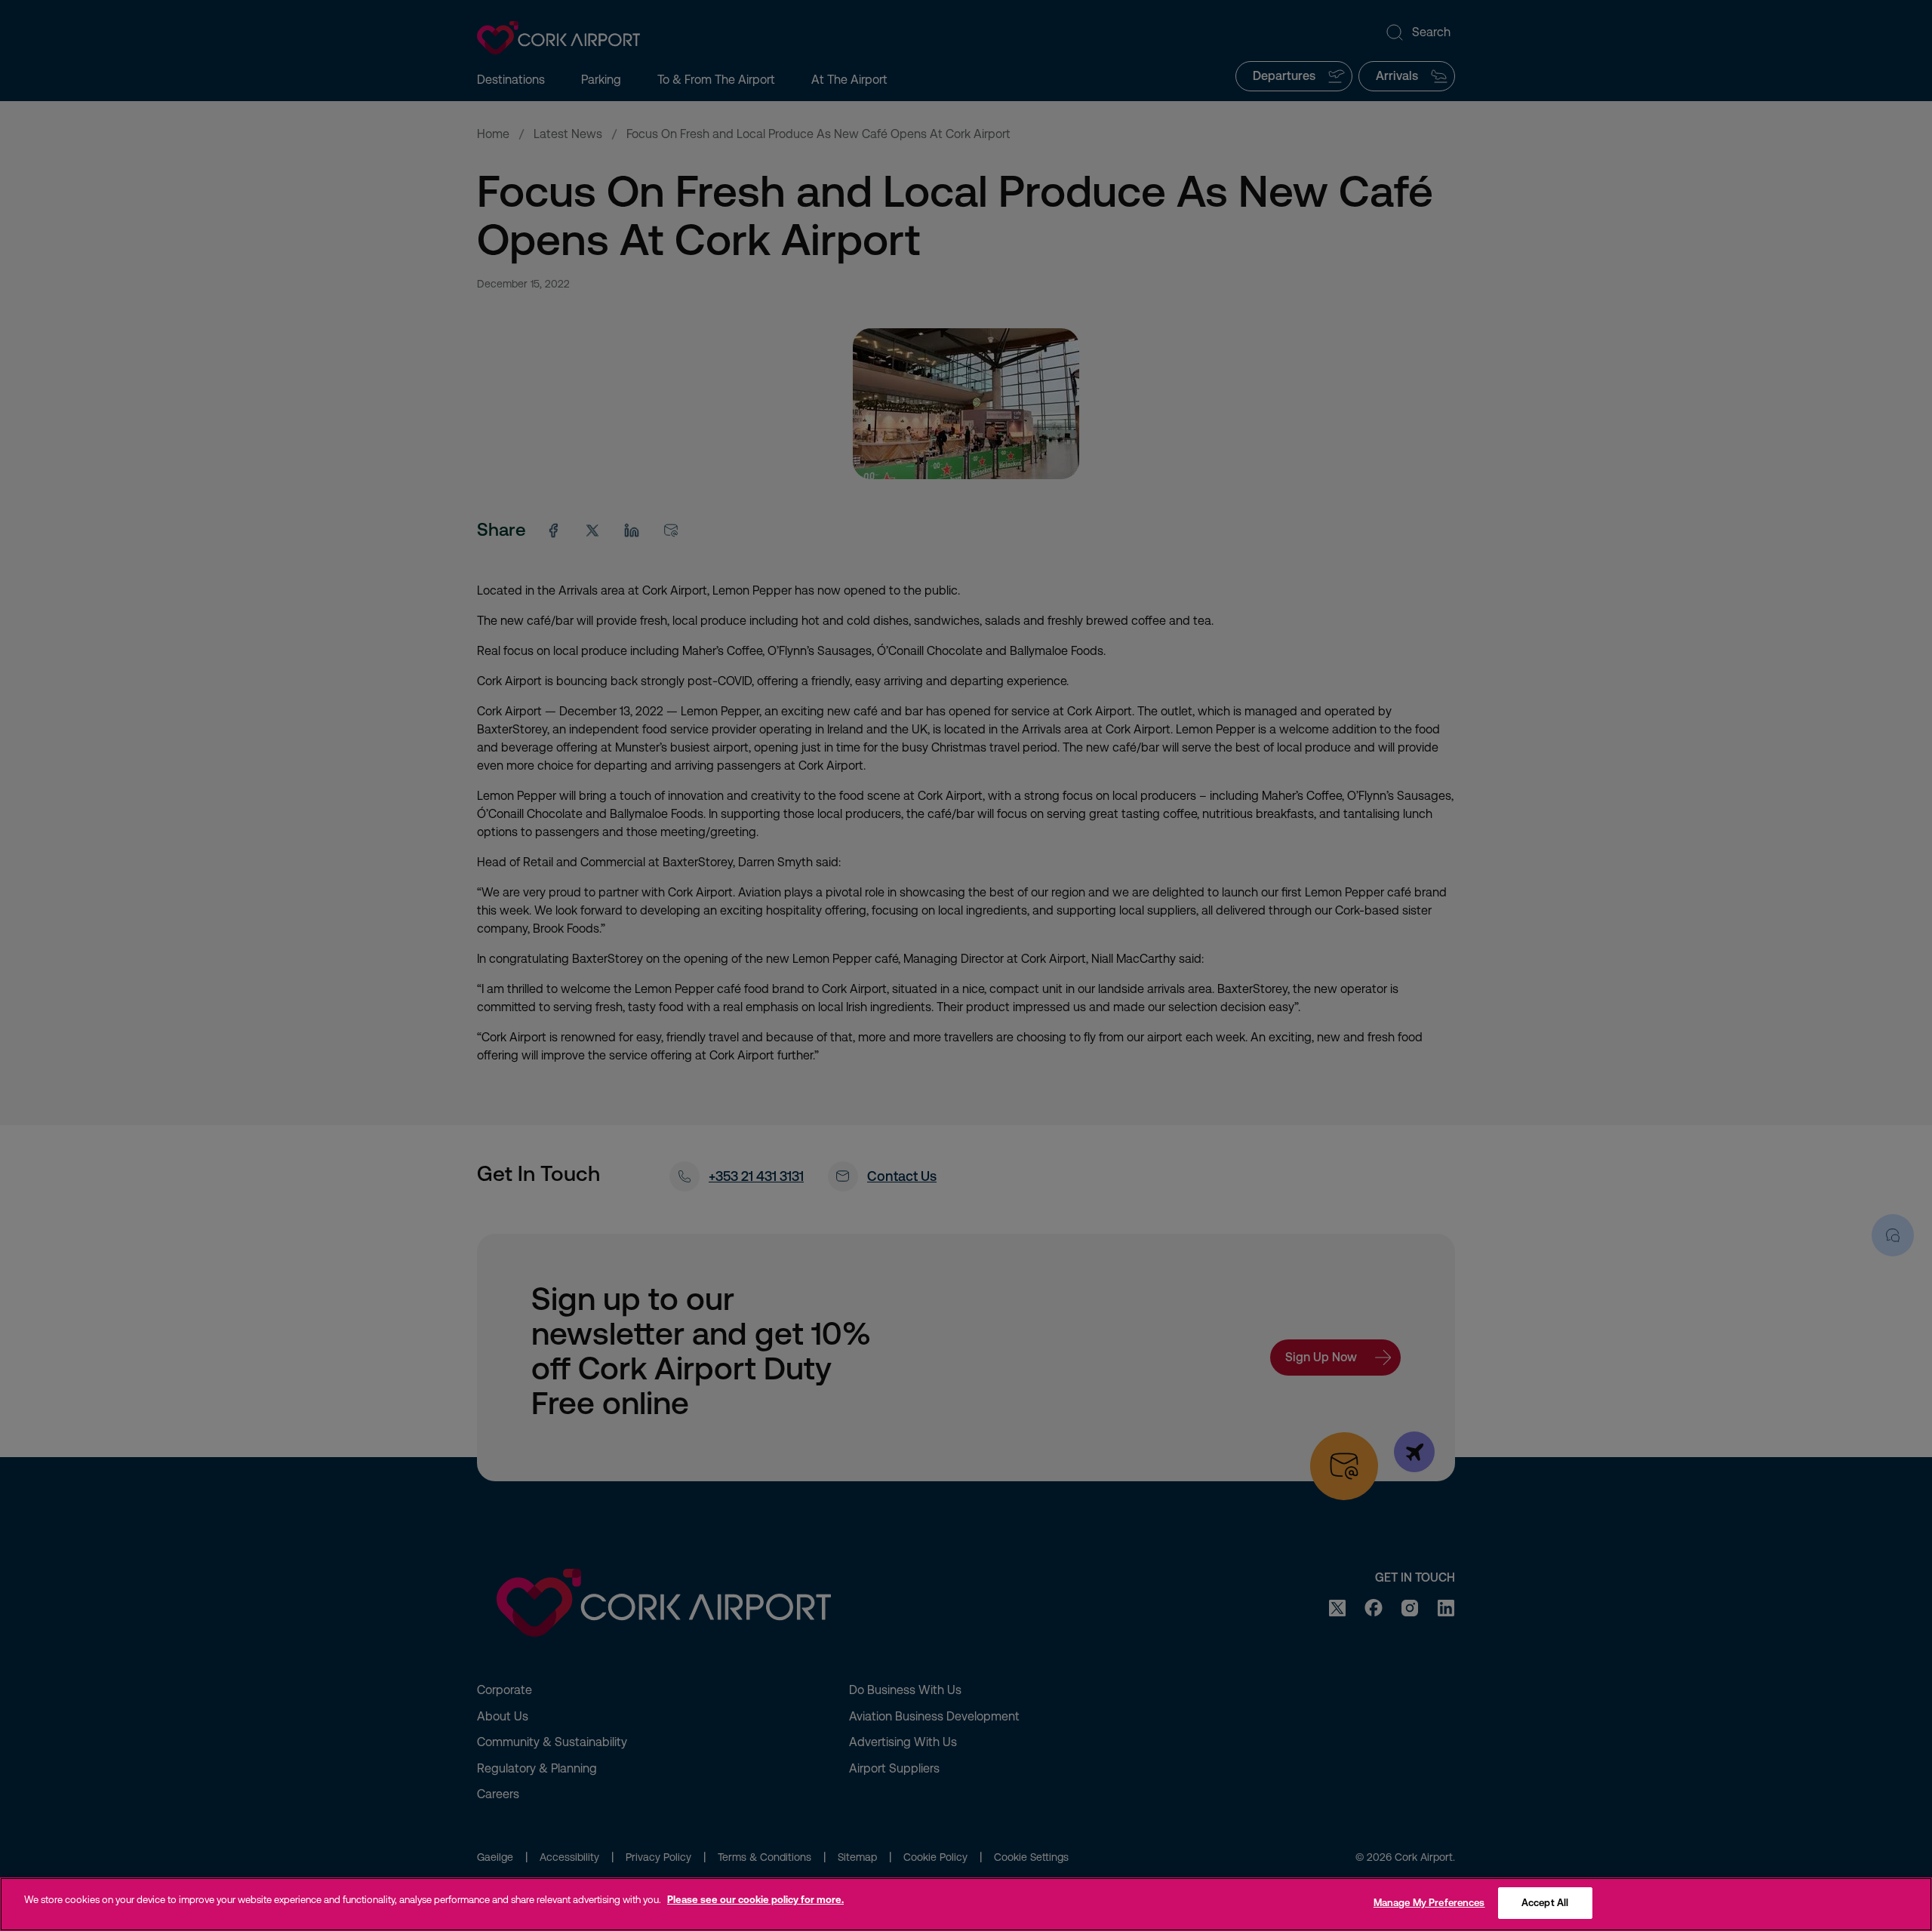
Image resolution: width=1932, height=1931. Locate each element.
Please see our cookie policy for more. (755, 1900)
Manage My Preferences (1429, 1903)
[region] (966, 1904)
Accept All (1545, 1903)
